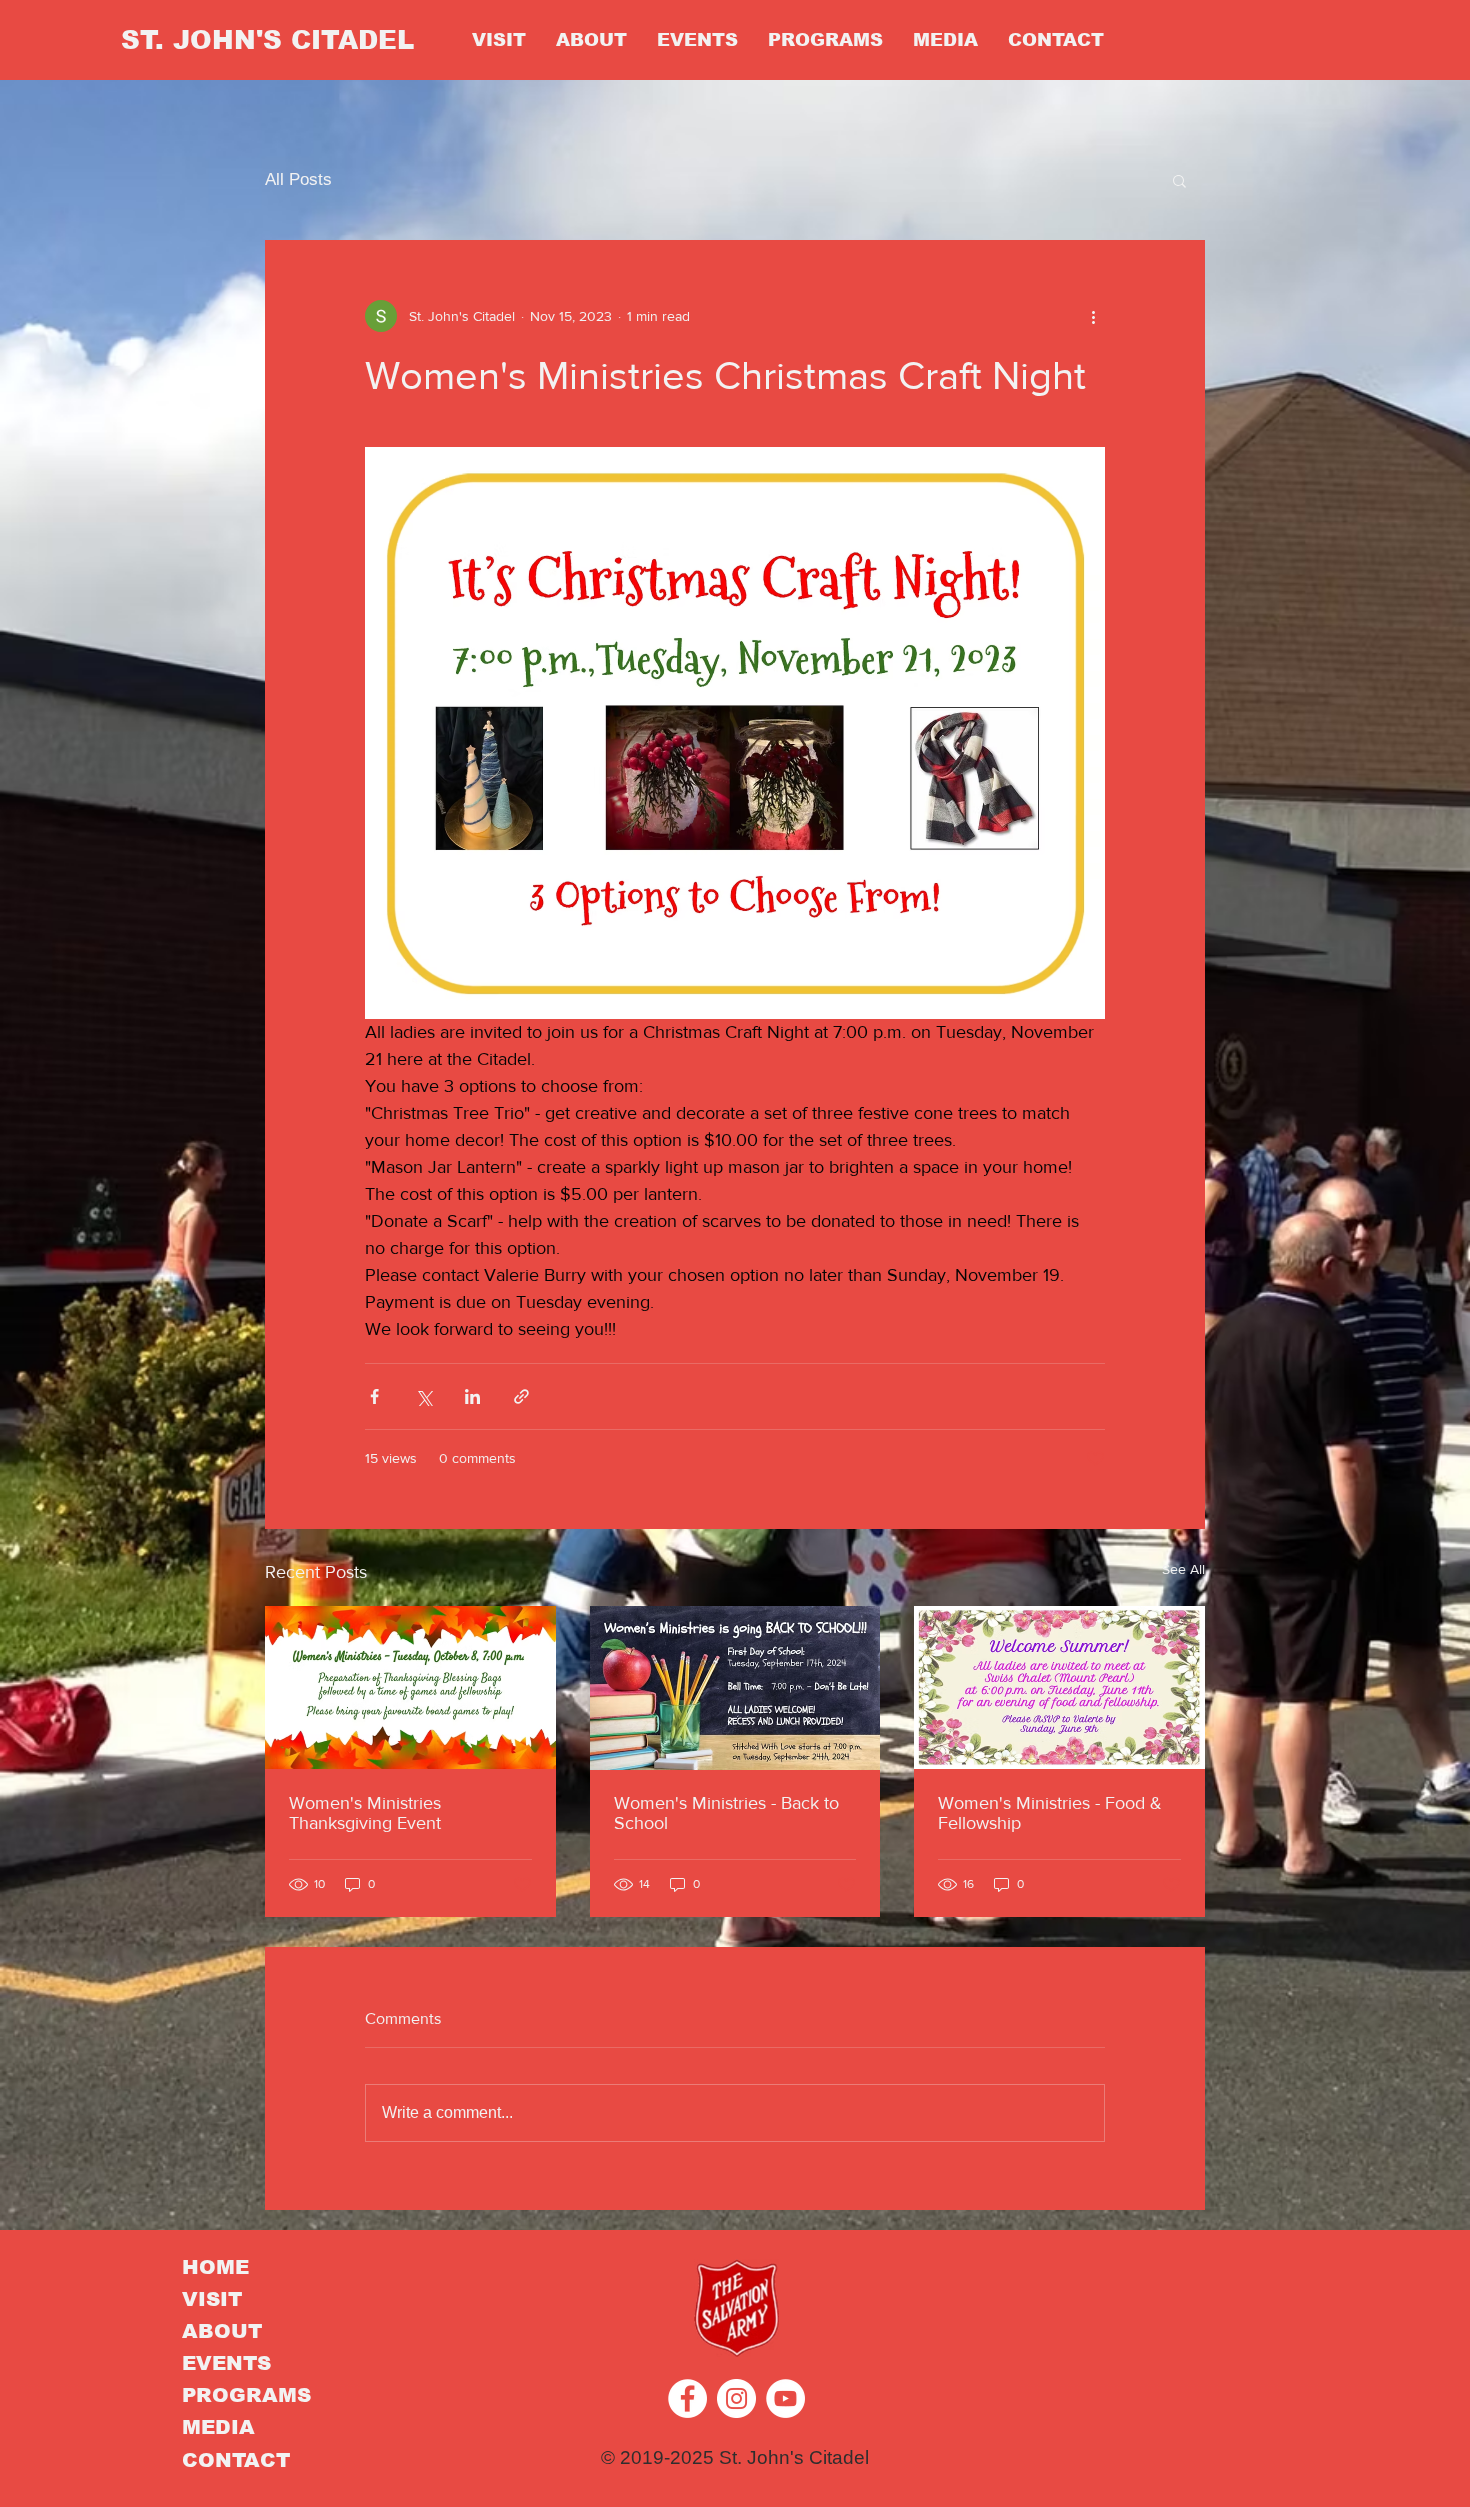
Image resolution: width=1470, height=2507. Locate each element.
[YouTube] (785, 2398)
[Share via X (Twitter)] (423, 1396)
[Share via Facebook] (374, 1396)
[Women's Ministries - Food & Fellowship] (1059, 1687)
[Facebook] (687, 2398)
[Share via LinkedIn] (472, 1396)
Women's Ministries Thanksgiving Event (365, 1813)
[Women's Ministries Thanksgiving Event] (410, 1687)
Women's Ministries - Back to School (726, 1813)
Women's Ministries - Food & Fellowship (1050, 1813)
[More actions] (1093, 316)
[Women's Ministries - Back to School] (735, 1688)
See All (1183, 1569)
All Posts (298, 179)
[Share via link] (521, 1396)
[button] (1179, 180)
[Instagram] (736, 2398)
